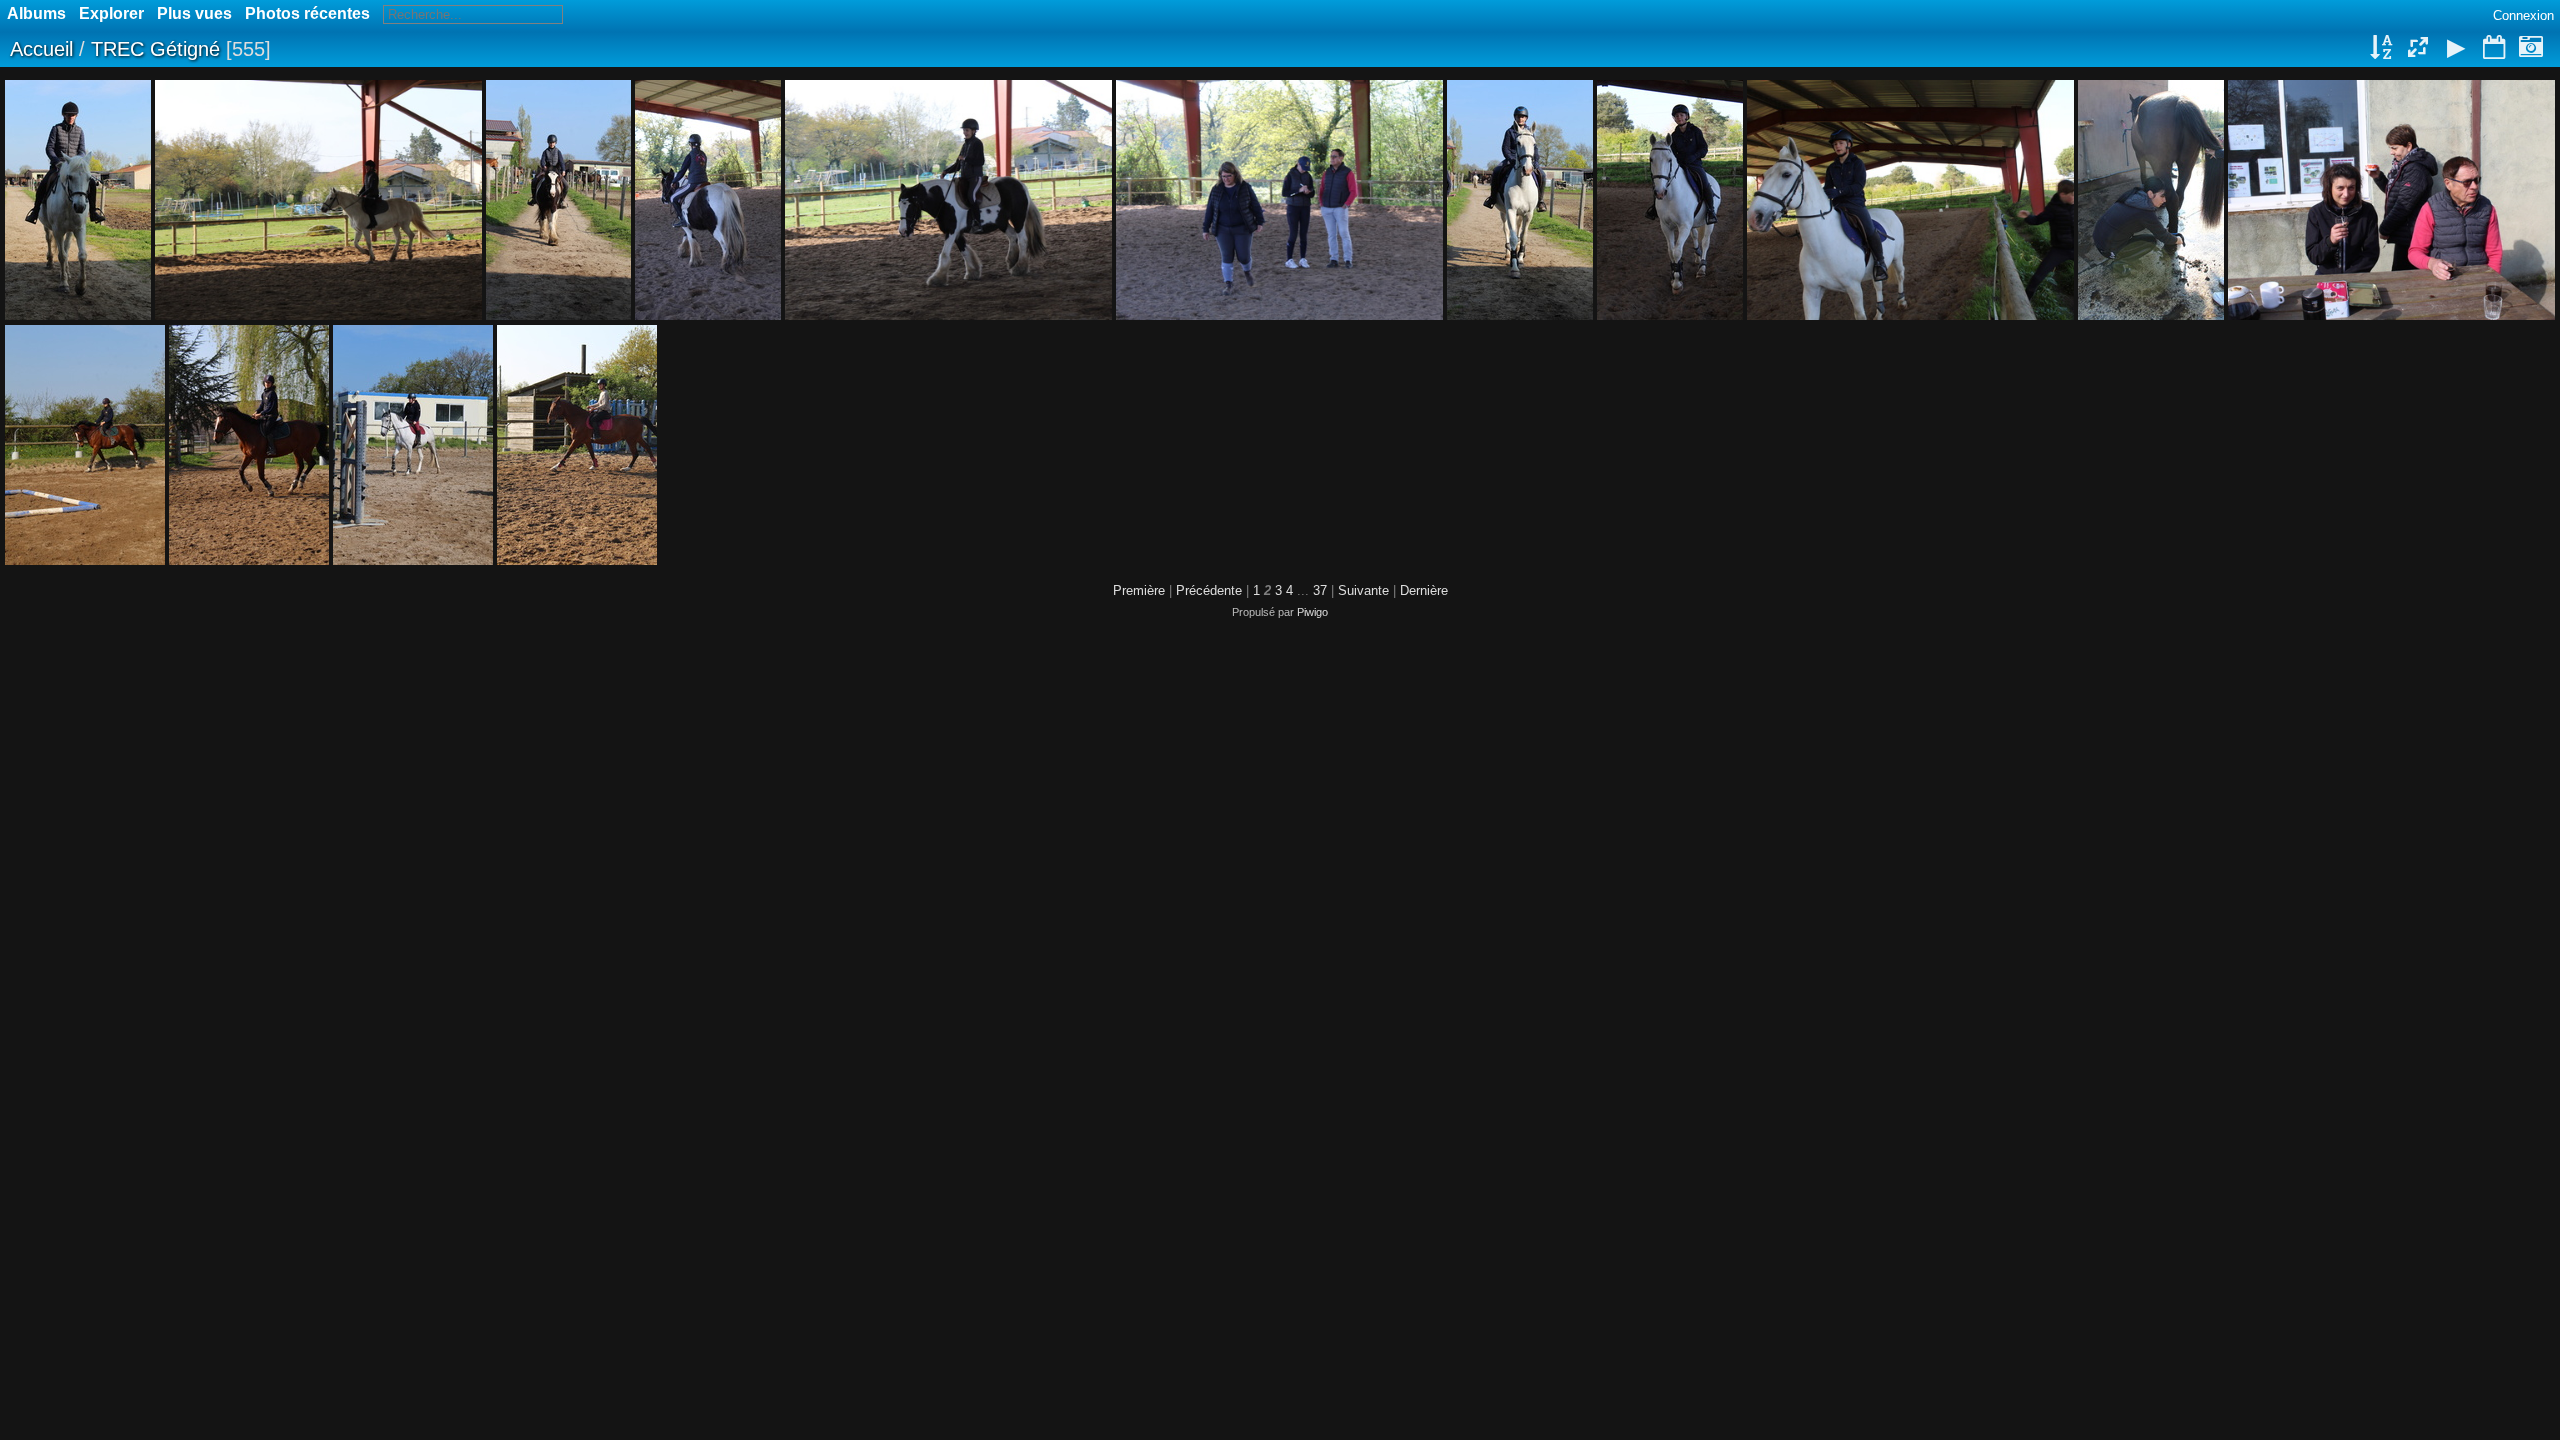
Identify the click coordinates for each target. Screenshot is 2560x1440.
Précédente (1209, 590)
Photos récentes (307, 13)
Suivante (1363, 590)
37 (1320, 590)
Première (1139, 590)
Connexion (2523, 15)
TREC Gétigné (155, 49)
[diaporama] (2456, 49)
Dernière (1424, 590)
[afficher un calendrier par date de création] (2531, 49)
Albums (36, 13)
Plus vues (194, 13)
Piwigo (1312, 612)
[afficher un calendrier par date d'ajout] (2494, 49)
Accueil (41, 49)
